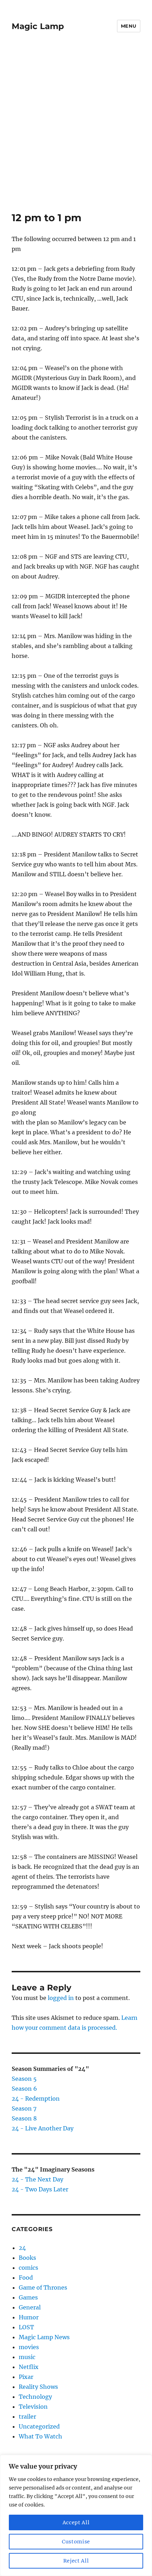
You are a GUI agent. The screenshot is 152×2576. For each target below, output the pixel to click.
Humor (29, 2317)
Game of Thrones (43, 2287)
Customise (76, 2542)
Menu (129, 26)
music (27, 2357)
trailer (27, 2416)
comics (28, 2268)
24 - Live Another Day (43, 2128)
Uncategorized (39, 2426)
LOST (26, 2327)
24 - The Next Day (37, 2179)
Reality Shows (38, 2387)
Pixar (26, 2377)
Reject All (76, 2561)
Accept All (76, 2522)
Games (28, 2297)
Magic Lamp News (44, 2337)
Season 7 (24, 2108)
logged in (61, 1998)
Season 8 (24, 2118)
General (30, 2307)
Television (33, 2407)
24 (22, 2248)
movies (29, 2347)
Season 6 (24, 2089)
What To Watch (40, 2436)
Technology (35, 2397)
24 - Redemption (36, 2099)
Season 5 (24, 2079)
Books (27, 2258)
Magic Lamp (38, 26)
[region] (76, 2515)
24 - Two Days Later (40, 2189)
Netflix (29, 2367)
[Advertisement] (76, 132)
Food (26, 2278)
